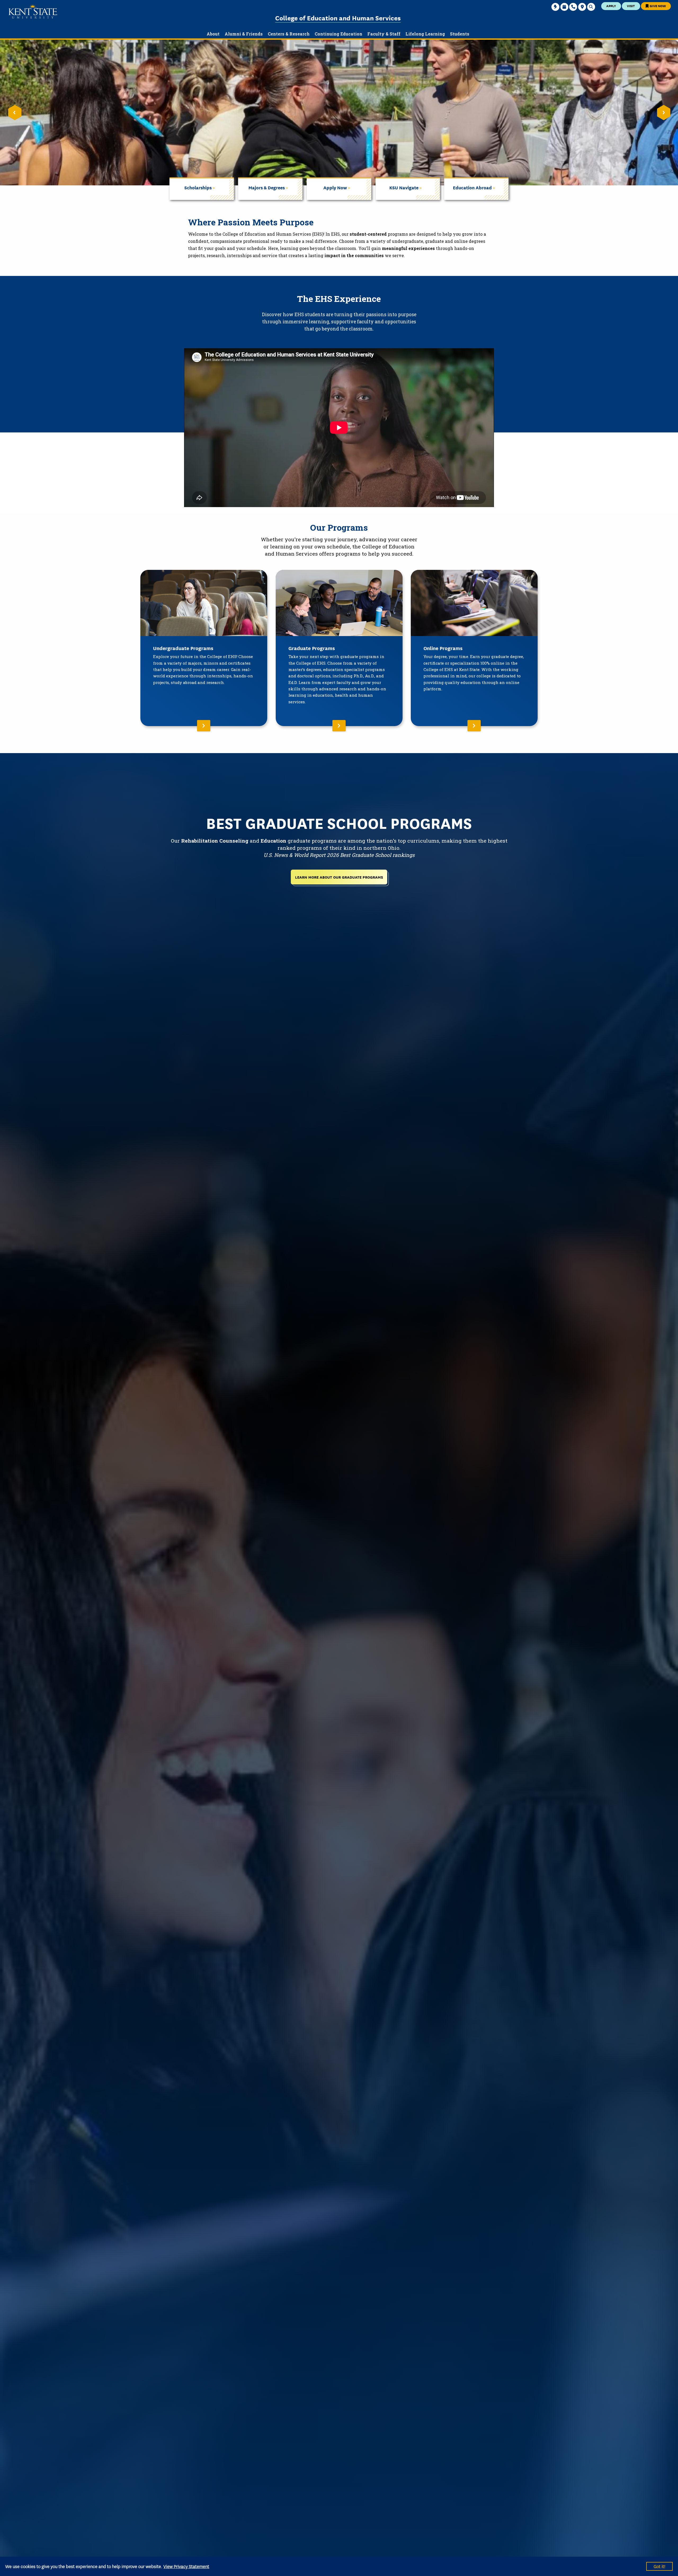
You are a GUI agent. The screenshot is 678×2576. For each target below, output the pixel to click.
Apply (611, 6)
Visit (631, 6)
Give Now (657, 6)
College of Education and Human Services (338, 18)
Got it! (659, 2566)
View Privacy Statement (186, 2566)
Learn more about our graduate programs (339, 877)
